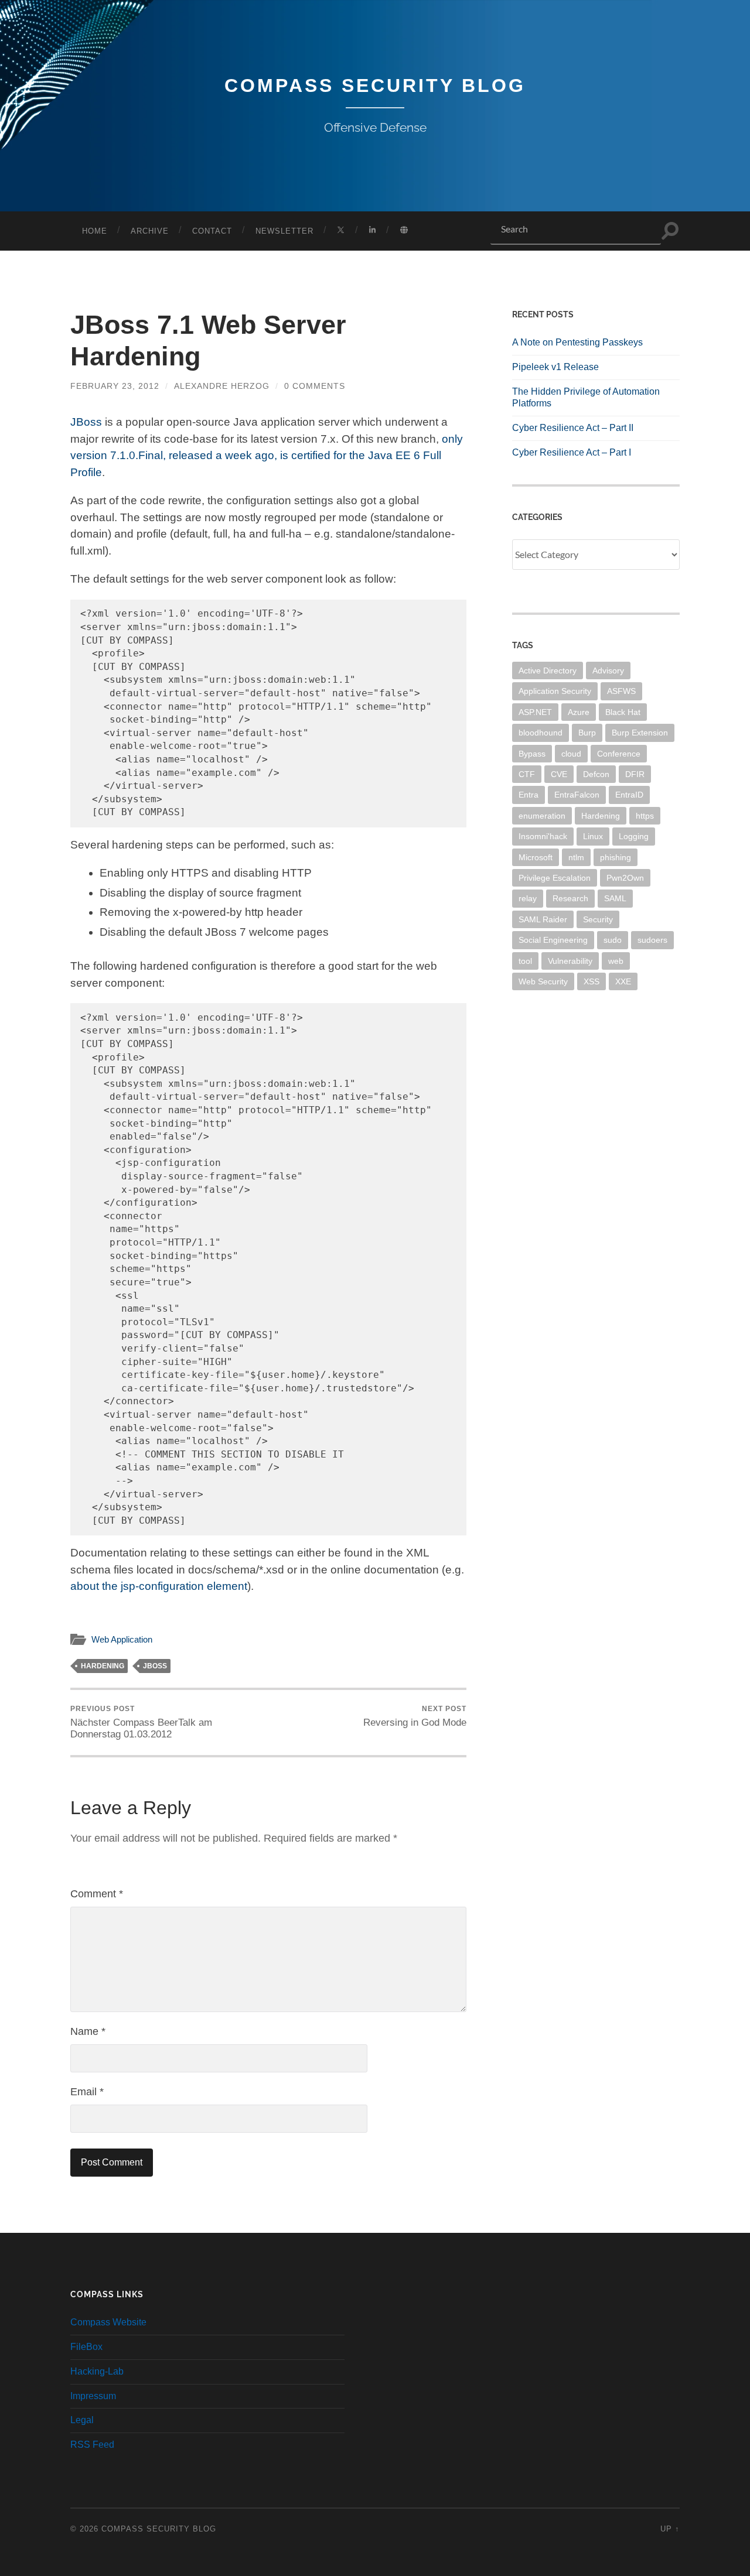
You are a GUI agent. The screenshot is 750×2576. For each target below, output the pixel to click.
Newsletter (284, 231)
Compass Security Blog (375, 85)
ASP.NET (535, 712)
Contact (212, 231)
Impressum (93, 2396)
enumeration (542, 816)
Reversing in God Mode (415, 1716)
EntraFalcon (577, 795)
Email (87, 2092)
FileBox (86, 2347)
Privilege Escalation (555, 878)
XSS (592, 981)
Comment (97, 1894)
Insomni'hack (543, 836)
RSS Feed (92, 2445)
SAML (615, 898)
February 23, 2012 (115, 386)
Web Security (543, 981)
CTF (527, 774)
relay (528, 898)
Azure (579, 712)
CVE (559, 774)
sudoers (652, 940)
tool (525, 961)
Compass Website (108, 2322)
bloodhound (541, 733)
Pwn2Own (625, 878)
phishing (616, 857)
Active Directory (548, 670)
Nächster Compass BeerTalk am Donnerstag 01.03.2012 (141, 1722)
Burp (587, 733)
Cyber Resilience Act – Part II (573, 428)
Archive (150, 231)
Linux (593, 836)
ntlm (576, 857)
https (645, 816)
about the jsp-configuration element (159, 1586)
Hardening (103, 1666)
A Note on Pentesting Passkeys (577, 342)
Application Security (555, 691)
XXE (623, 981)
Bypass (532, 754)
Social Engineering (553, 940)
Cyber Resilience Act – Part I (572, 452)
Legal (82, 2420)
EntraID (629, 795)
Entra (529, 795)
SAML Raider (543, 919)
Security (598, 919)
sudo (613, 940)
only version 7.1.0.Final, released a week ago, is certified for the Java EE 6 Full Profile (267, 456)
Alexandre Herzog (222, 386)
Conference (619, 754)
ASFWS (621, 691)
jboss (155, 1666)
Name (88, 2031)
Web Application (122, 1639)
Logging (634, 836)
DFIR (635, 774)
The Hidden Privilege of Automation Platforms (586, 398)
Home (95, 231)
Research (570, 898)
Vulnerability (570, 961)
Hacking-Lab (97, 2371)
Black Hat (623, 712)
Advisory (608, 670)
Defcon (596, 774)
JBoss (86, 422)
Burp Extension (640, 733)
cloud (571, 754)
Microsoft (536, 857)
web (616, 961)
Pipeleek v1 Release (555, 367)
